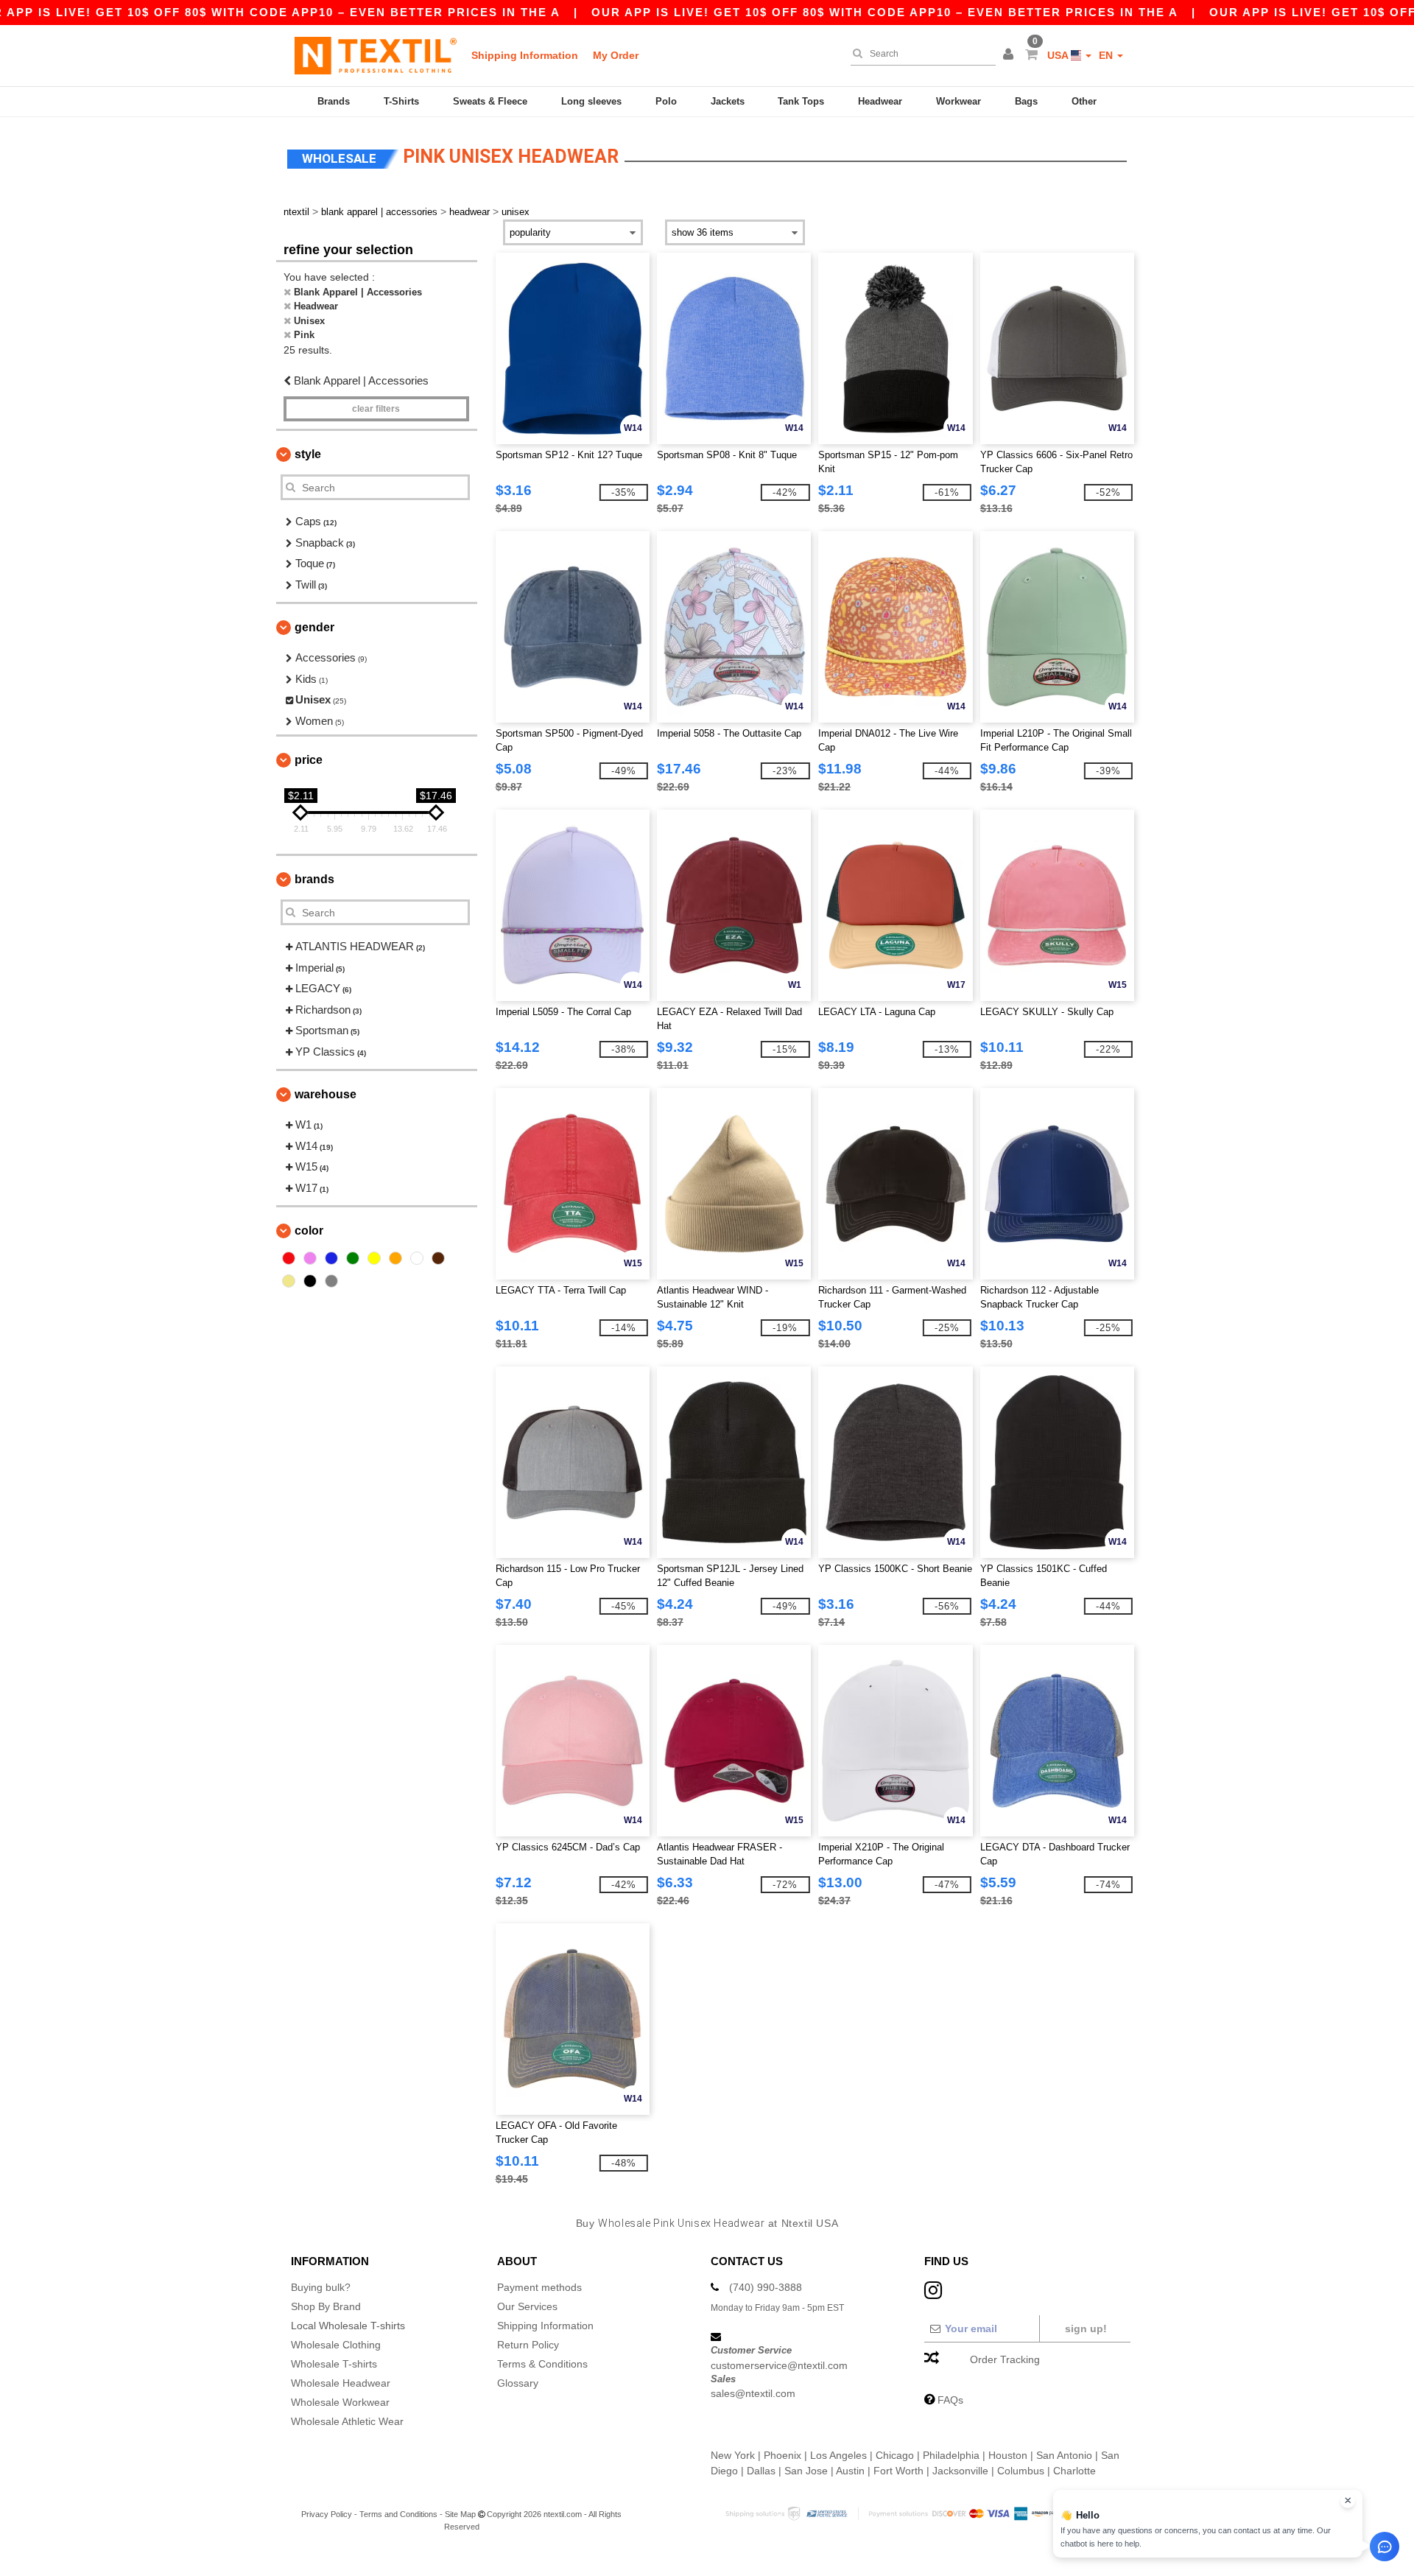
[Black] (310, 1281)
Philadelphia (951, 2455)
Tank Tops (801, 101)
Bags (1026, 101)
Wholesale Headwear (341, 2383)
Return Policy (528, 2345)
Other (1084, 101)
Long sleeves (591, 101)
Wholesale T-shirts (334, 2364)
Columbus (1021, 2471)
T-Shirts (401, 101)
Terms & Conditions (542, 2364)
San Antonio (1064, 2455)
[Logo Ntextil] (376, 55)
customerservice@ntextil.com (779, 2365)
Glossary (518, 2383)
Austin (850, 2471)
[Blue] (331, 1258)
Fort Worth (898, 2471)
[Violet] (310, 1258)
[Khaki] (289, 1281)
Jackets (728, 101)
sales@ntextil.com (753, 2393)
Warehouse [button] (326, 1094)
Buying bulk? (321, 2287)
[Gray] (331, 1281)
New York (733, 2455)
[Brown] (438, 1258)
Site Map (460, 2514)
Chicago (895, 2455)
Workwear (959, 101)
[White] (417, 1258)
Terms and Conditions (398, 2514)
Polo (666, 101)
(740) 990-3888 (766, 2287)
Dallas (761, 2471)
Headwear (880, 101)
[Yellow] (374, 1258)
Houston (1008, 2455)
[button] (1010, 55)
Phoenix (782, 2455)
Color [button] (309, 1231)
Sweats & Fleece (490, 101)
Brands (334, 101)
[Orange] (395, 1258)
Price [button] (309, 760)
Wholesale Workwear (340, 2402)
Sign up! (1086, 2328)
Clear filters (376, 409)
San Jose (806, 2471)
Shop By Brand (326, 2306)
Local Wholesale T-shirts (348, 2326)
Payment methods (539, 2287)
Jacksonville (960, 2471)
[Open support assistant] (1385, 2547)
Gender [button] (314, 627)
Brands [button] (314, 879)
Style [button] (308, 454)
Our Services (527, 2306)
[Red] (289, 1258)
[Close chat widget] (1348, 2501)
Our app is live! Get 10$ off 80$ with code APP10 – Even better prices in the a (885, 12)
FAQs (950, 2400)
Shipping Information (525, 55)
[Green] (353, 1258)
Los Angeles (838, 2455)
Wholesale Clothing (336, 2345)
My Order (616, 55)
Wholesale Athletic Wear (347, 2421)
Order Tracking (1005, 2359)
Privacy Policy (327, 2514)
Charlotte (1074, 2471)
